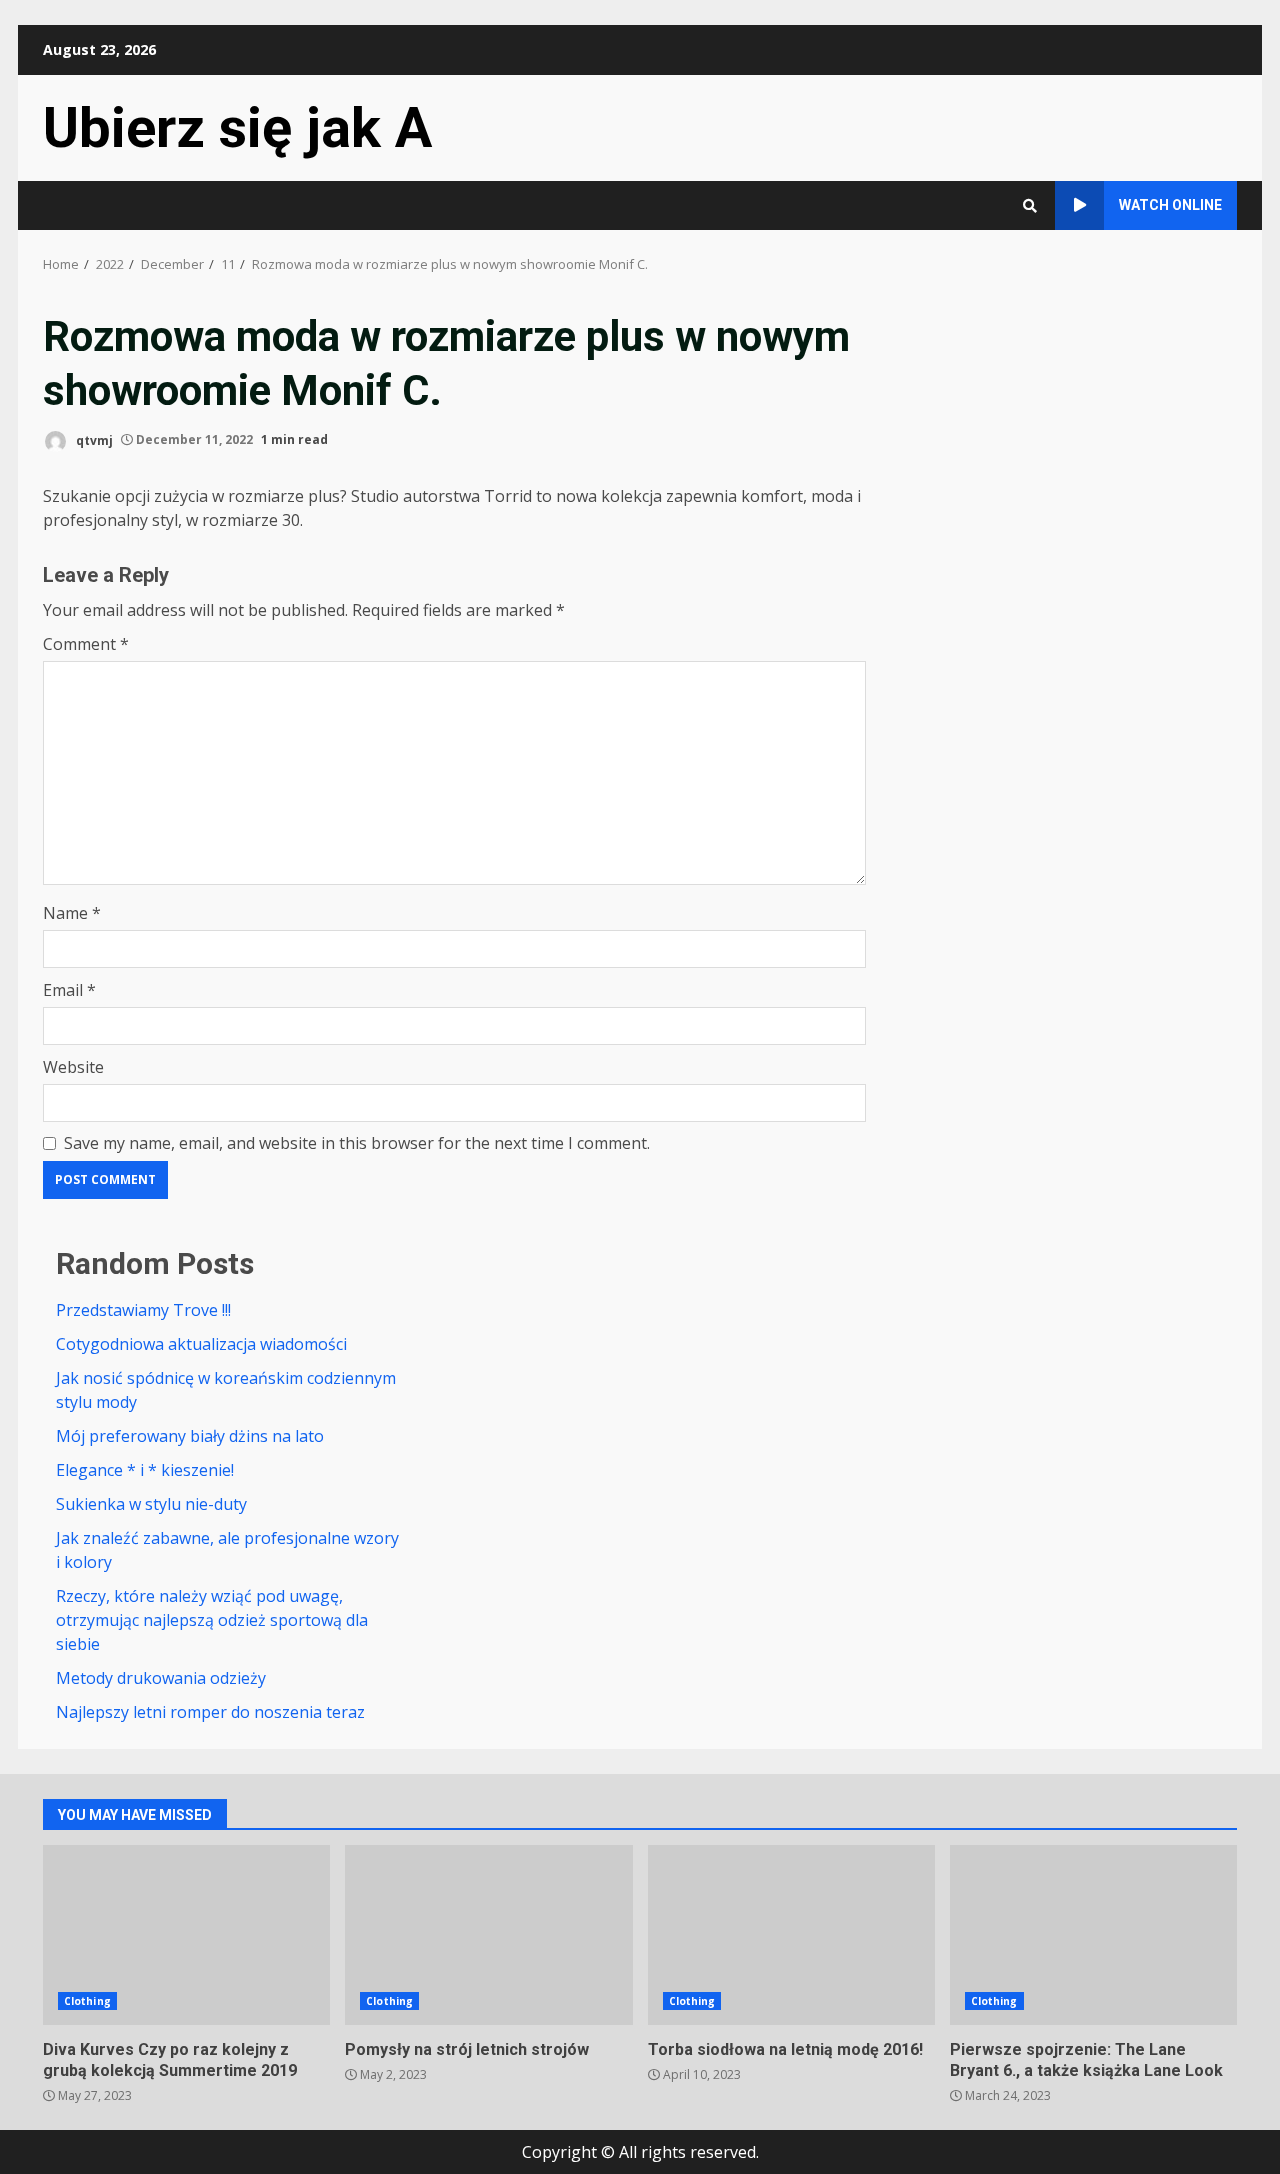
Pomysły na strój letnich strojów (488, 1935)
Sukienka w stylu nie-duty (151, 1504)
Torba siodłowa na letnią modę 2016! (791, 1935)
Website (73, 1067)
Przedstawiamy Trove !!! (143, 1310)
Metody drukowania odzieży (161, 1678)
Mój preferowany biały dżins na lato (190, 1436)
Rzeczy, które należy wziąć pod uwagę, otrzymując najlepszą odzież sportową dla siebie (212, 1620)
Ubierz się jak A (237, 128)
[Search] (1030, 206)
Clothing (87, 2001)
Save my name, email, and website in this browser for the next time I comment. (357, 1143)
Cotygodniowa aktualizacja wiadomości (201, 1344)
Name (72, 913)
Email (69, 990)
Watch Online (1170, 205)
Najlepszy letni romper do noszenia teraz (210, 1712)
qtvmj (93, 439)
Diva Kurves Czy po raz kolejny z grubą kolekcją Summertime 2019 (186, 1935)
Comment (86, 644)
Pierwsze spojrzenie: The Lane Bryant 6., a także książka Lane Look (1093, 1935)
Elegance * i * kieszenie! (145, 1470)
